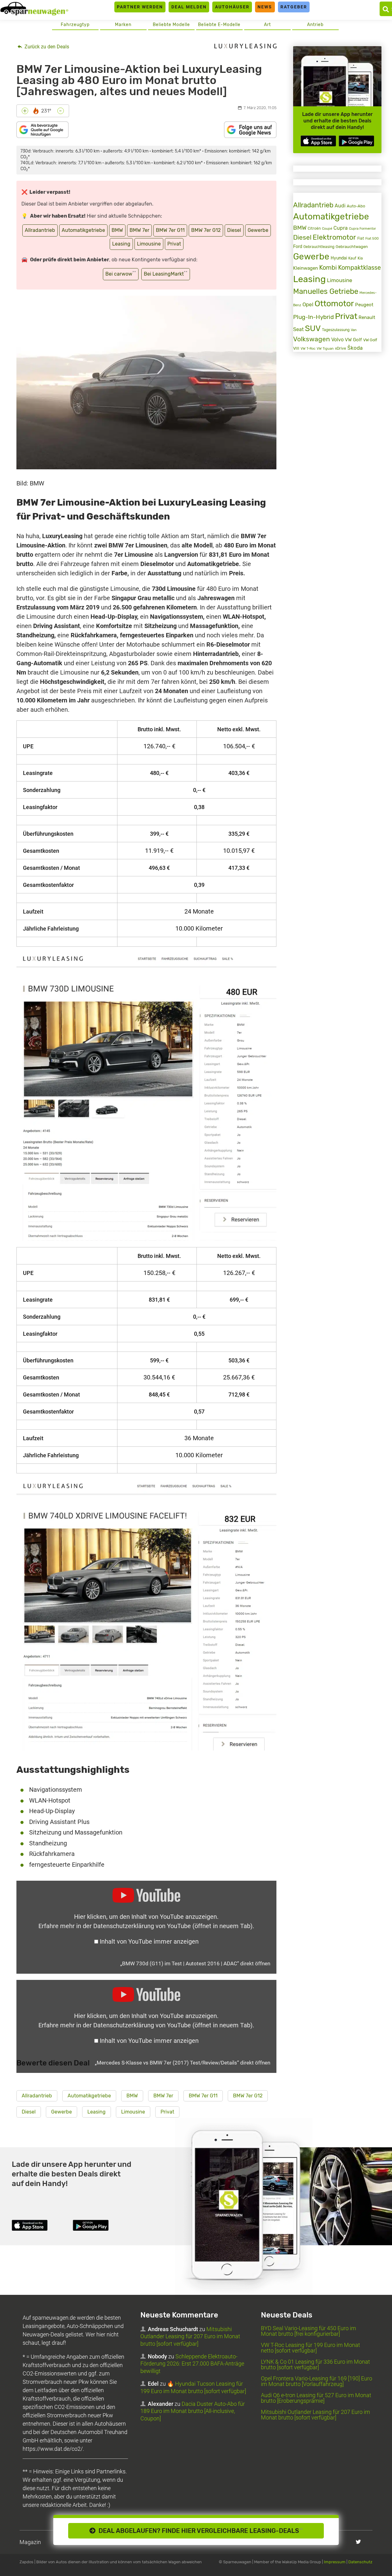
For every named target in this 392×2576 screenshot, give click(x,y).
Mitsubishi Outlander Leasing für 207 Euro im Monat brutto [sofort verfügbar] (190, 2336)
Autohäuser (232, 7)
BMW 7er (139, 230)
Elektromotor (334, 237)
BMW (117, 230)
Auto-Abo (356, 206)
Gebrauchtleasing (319, 247)
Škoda (355, 348)
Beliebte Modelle (171, 25)
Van (354, 330)
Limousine (149, 244)
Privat (174, 244)
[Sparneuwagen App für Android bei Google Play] (356, 141)
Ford (298, 247)
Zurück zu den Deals (46, 47)
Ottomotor (334, 303)
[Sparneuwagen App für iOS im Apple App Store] (318, 141)
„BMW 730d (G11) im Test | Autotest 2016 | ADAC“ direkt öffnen (195, 1963)
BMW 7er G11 (170, 230)
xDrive (341, 348)
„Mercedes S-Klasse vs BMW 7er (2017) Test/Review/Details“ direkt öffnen (183, 2063)
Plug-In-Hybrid (313, 317)
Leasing (121, 244)
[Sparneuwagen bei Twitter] (358, 2542)
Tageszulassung (336, 330)
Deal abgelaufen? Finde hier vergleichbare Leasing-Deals (199, 2531)
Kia (360, 258)
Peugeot (364, 305)
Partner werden (140, 7)
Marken (123, 25)
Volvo (337, 340)
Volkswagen (312, 339)
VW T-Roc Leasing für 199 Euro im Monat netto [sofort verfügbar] (311, 2348)
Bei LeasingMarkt (166, 274)
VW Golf (353, 340)
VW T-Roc (308, 349)
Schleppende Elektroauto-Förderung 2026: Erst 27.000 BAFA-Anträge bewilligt (192, 2364)
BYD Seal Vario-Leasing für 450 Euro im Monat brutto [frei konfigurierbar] (308, 2331)
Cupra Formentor (362, 229)
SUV (313, 328)
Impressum (335, 2562)
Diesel (234, 230)
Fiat (361, 238)
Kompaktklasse (359, 268)
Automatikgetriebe (83, 230)
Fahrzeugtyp (75, 25)
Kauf (352, 258)
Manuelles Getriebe (326, 291)
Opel (308, 304)
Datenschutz (360, 2562)
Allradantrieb (40, 230)
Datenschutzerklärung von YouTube (173, 1926)
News (265, 7)
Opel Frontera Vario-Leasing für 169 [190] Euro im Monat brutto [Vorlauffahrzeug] (317, 2381)
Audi (340, 206)
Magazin (30, 2542)
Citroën (314, 228)
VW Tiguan (325, 349)
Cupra (341, 228)
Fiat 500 (372, 239)
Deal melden (189, 7)
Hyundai (339, 258)
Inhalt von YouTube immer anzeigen (149, 1941)
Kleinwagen (306, 268)
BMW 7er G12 (206, 230)
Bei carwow (121, 274)
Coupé (327, 228)
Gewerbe (258, 230)
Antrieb (315, 25)
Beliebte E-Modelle (219, 25)
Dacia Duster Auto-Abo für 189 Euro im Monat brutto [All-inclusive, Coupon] (193, 2411)
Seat (298, 329)
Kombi (328, 268)
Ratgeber (294, 7)
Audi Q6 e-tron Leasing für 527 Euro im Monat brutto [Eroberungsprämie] (316, 2398)
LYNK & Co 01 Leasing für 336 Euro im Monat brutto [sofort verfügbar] (315, 2364)
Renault (367, 317)
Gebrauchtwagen (352, 247)
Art (267, 25)
